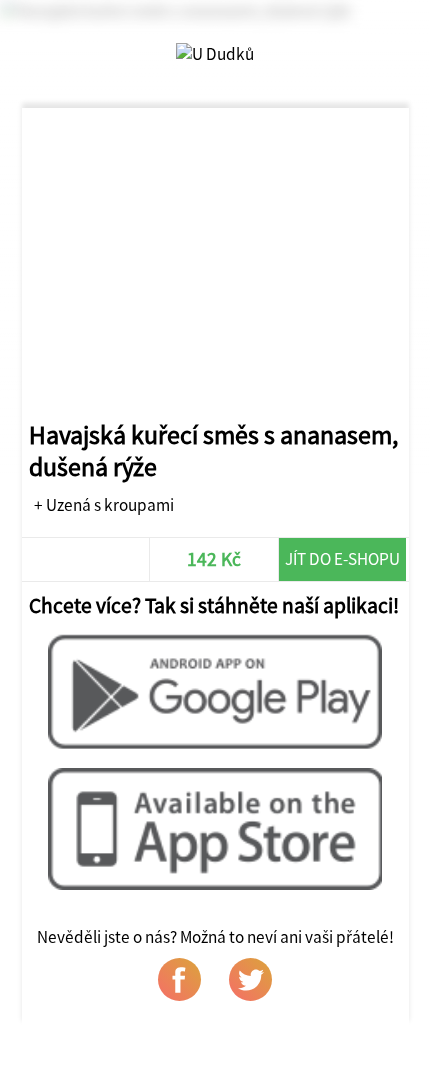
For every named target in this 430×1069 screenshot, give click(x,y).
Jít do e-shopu (342, 559)
